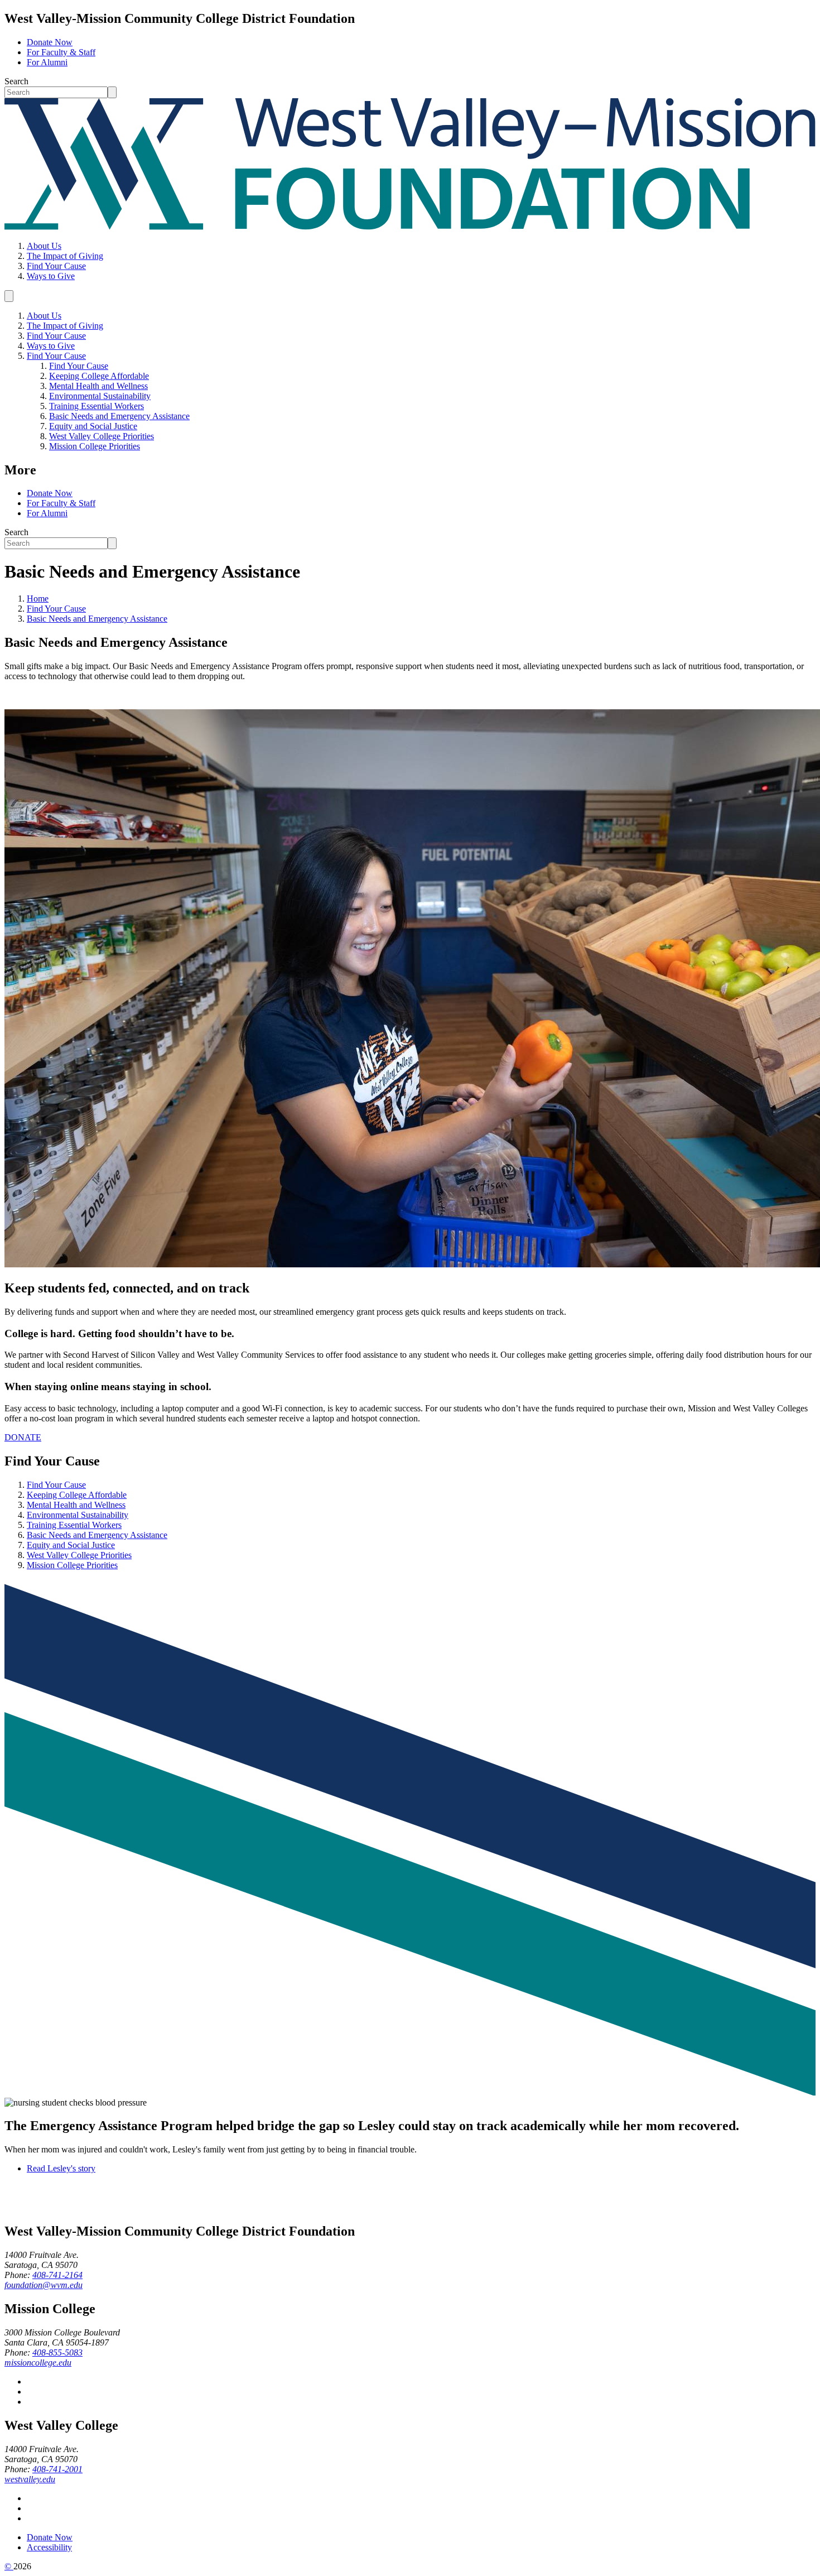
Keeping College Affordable (99, 376)
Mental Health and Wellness (98, 386)
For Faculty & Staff (61, 52)
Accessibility (49, 2547)
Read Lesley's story (61, 2168)
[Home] (410, 227)
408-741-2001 (57, 2469)
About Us (44, 246)
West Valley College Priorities (102, 436)
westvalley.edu (30, 2479)
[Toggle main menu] (9, 296)
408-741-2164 (57, 2275)
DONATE (23, 1437)
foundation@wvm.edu (44, 2285)
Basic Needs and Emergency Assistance (119, 416)
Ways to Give (51, 276)
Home (38, 599)
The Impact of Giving (65, 256)
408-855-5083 (57, 2352)
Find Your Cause (56, 266)
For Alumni (47, 62)
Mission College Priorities (95, 446)
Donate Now (50, 42)
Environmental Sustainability (100, 396)
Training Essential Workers (97, 406)
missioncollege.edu (38, 2363)
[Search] (112, 92)
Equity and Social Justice (93, 426)
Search (16, 81)
